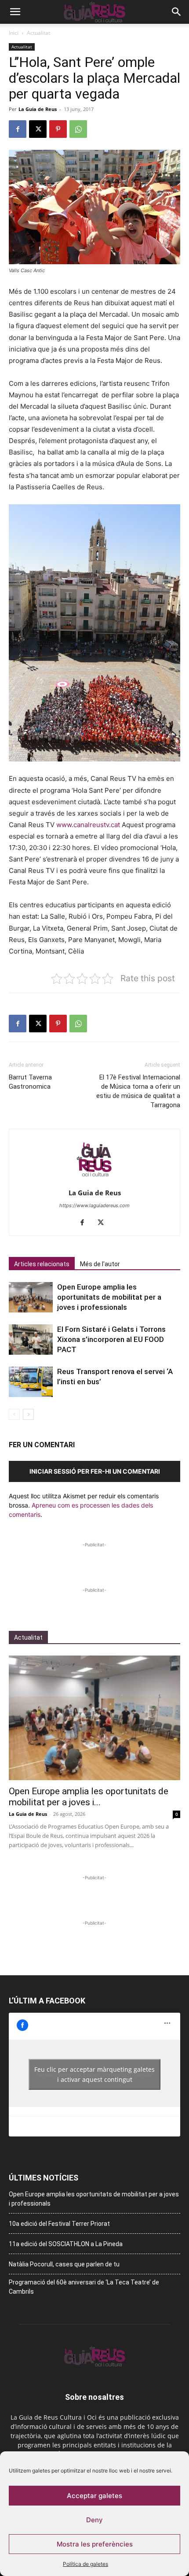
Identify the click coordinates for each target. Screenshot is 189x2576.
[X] (38, 129)
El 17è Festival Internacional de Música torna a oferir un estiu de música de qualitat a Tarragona (138, 1091)
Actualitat (38, 33)
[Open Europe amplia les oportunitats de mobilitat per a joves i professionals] (31, 1297)
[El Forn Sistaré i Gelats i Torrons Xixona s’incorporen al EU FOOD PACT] (31, 1340)
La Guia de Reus (38, 109)
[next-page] (28, 1414)
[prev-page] (14, 1414)
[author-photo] (94, 1181)
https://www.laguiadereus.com (94, 1205)
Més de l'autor (100, 1264)
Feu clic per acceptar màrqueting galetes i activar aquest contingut (94, 2074)
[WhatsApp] (78, 129)
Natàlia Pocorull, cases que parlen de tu (64, 2264)
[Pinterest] (58, 129)
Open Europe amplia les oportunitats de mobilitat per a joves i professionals (109, 1297)
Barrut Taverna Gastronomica (30, 1082)
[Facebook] (18, 129)
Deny (94, 2520)
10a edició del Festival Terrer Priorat (59, 2224)
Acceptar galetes (94, 2496)
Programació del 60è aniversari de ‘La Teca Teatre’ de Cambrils (84, 2287)
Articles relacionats (42, 1264)
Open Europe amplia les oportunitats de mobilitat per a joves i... (89, 1797)
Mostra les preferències (95, 2544)
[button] (15, 12)
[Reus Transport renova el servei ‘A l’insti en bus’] (31, 1382)
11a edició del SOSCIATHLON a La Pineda (66, 2244)
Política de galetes (85, 2564)
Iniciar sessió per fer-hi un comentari (95, 1471)
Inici (14, 33)
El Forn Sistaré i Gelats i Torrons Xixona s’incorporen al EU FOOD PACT (111, 1339)
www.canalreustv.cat (88, 825)
